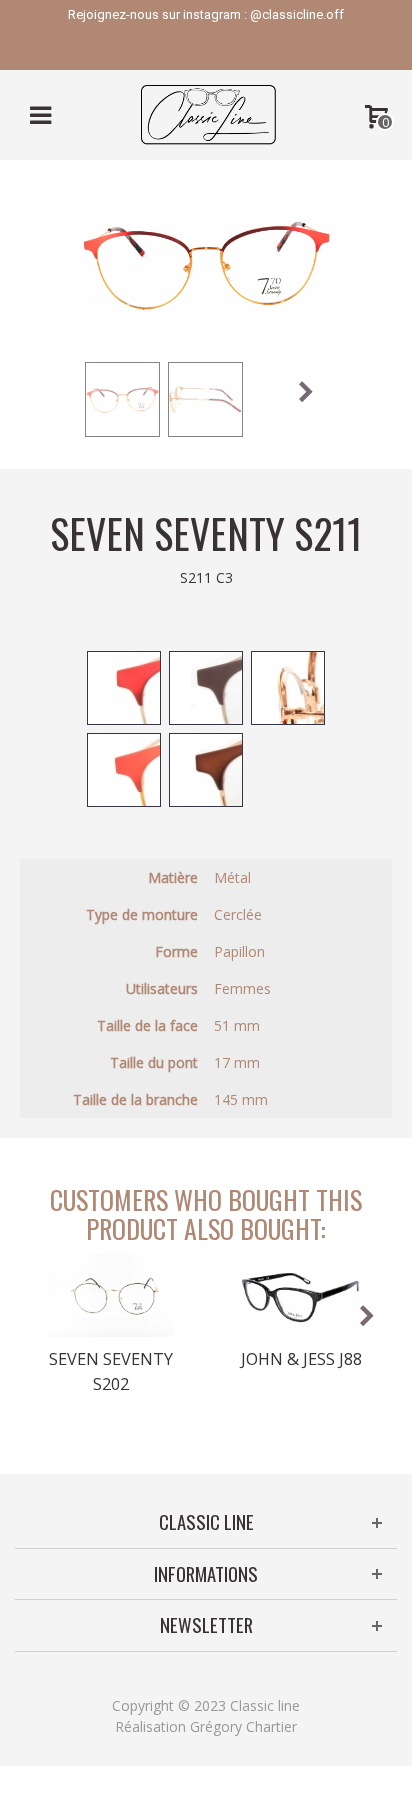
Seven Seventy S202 (111, 1371)
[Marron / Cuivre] (206, 688)
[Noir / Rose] (288, 688)
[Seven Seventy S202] (110, 1295)
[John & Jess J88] (301, 1295)
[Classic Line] (208, 113)
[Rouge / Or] (124, 770)
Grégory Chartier (243, 1726)
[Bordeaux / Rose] (124, 688)
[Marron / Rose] (206, 770)
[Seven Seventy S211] (122, 399)
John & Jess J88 (301, 1359)
